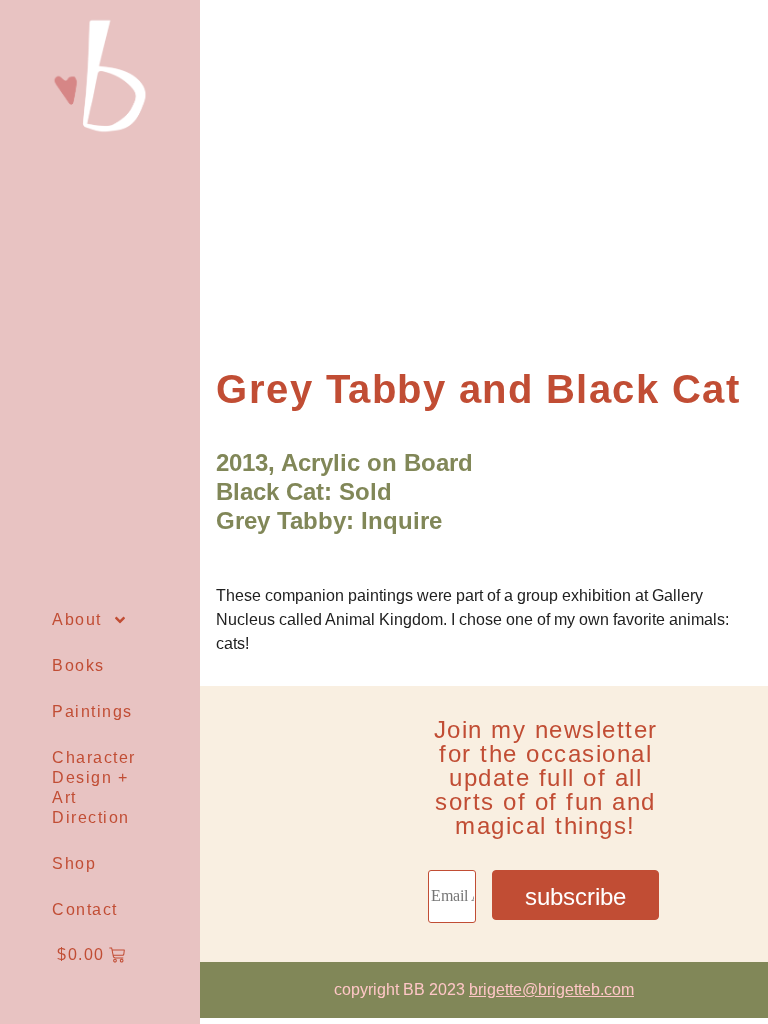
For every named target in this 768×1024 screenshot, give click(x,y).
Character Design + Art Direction (94, 787)
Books (78, 665)
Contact (85, 909)
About (77, 619)
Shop (74, 863)
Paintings (92, 711)
